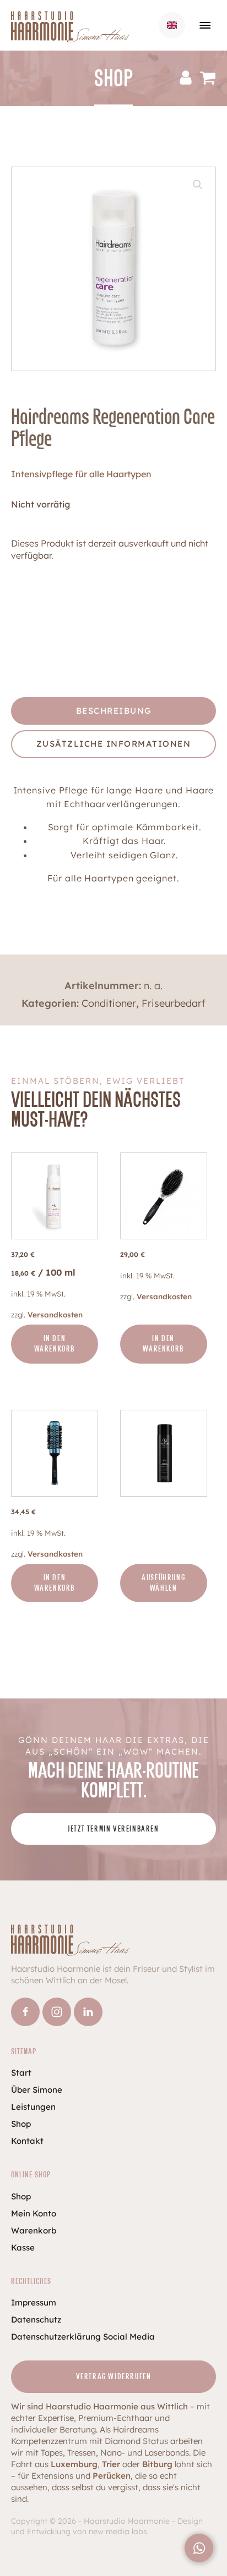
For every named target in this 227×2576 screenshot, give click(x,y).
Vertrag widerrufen (114, 2377)
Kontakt (27, 2141)
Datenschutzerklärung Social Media (83, 2337)
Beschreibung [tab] (114, 711)
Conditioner (109, 1003)
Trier (111, 2464)
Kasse (23, 2247)
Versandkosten (55, 1314)
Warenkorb (34, 2230)
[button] (198, 185)
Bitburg (157, 2464)
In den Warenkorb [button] (55, 1344)
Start (21, 2073)
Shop (21, 2124)
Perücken (112, 2476)
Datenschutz (36, 2319)
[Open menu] (205, 25)
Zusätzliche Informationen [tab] (114, 744)
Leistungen (33, 2107)
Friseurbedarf (174, 1003)
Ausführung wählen (163, 1583)
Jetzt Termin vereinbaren (113, 1829)
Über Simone (37, 2090)
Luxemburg (74, 2464)
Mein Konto (34, 2213)
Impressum (34, 2302)
